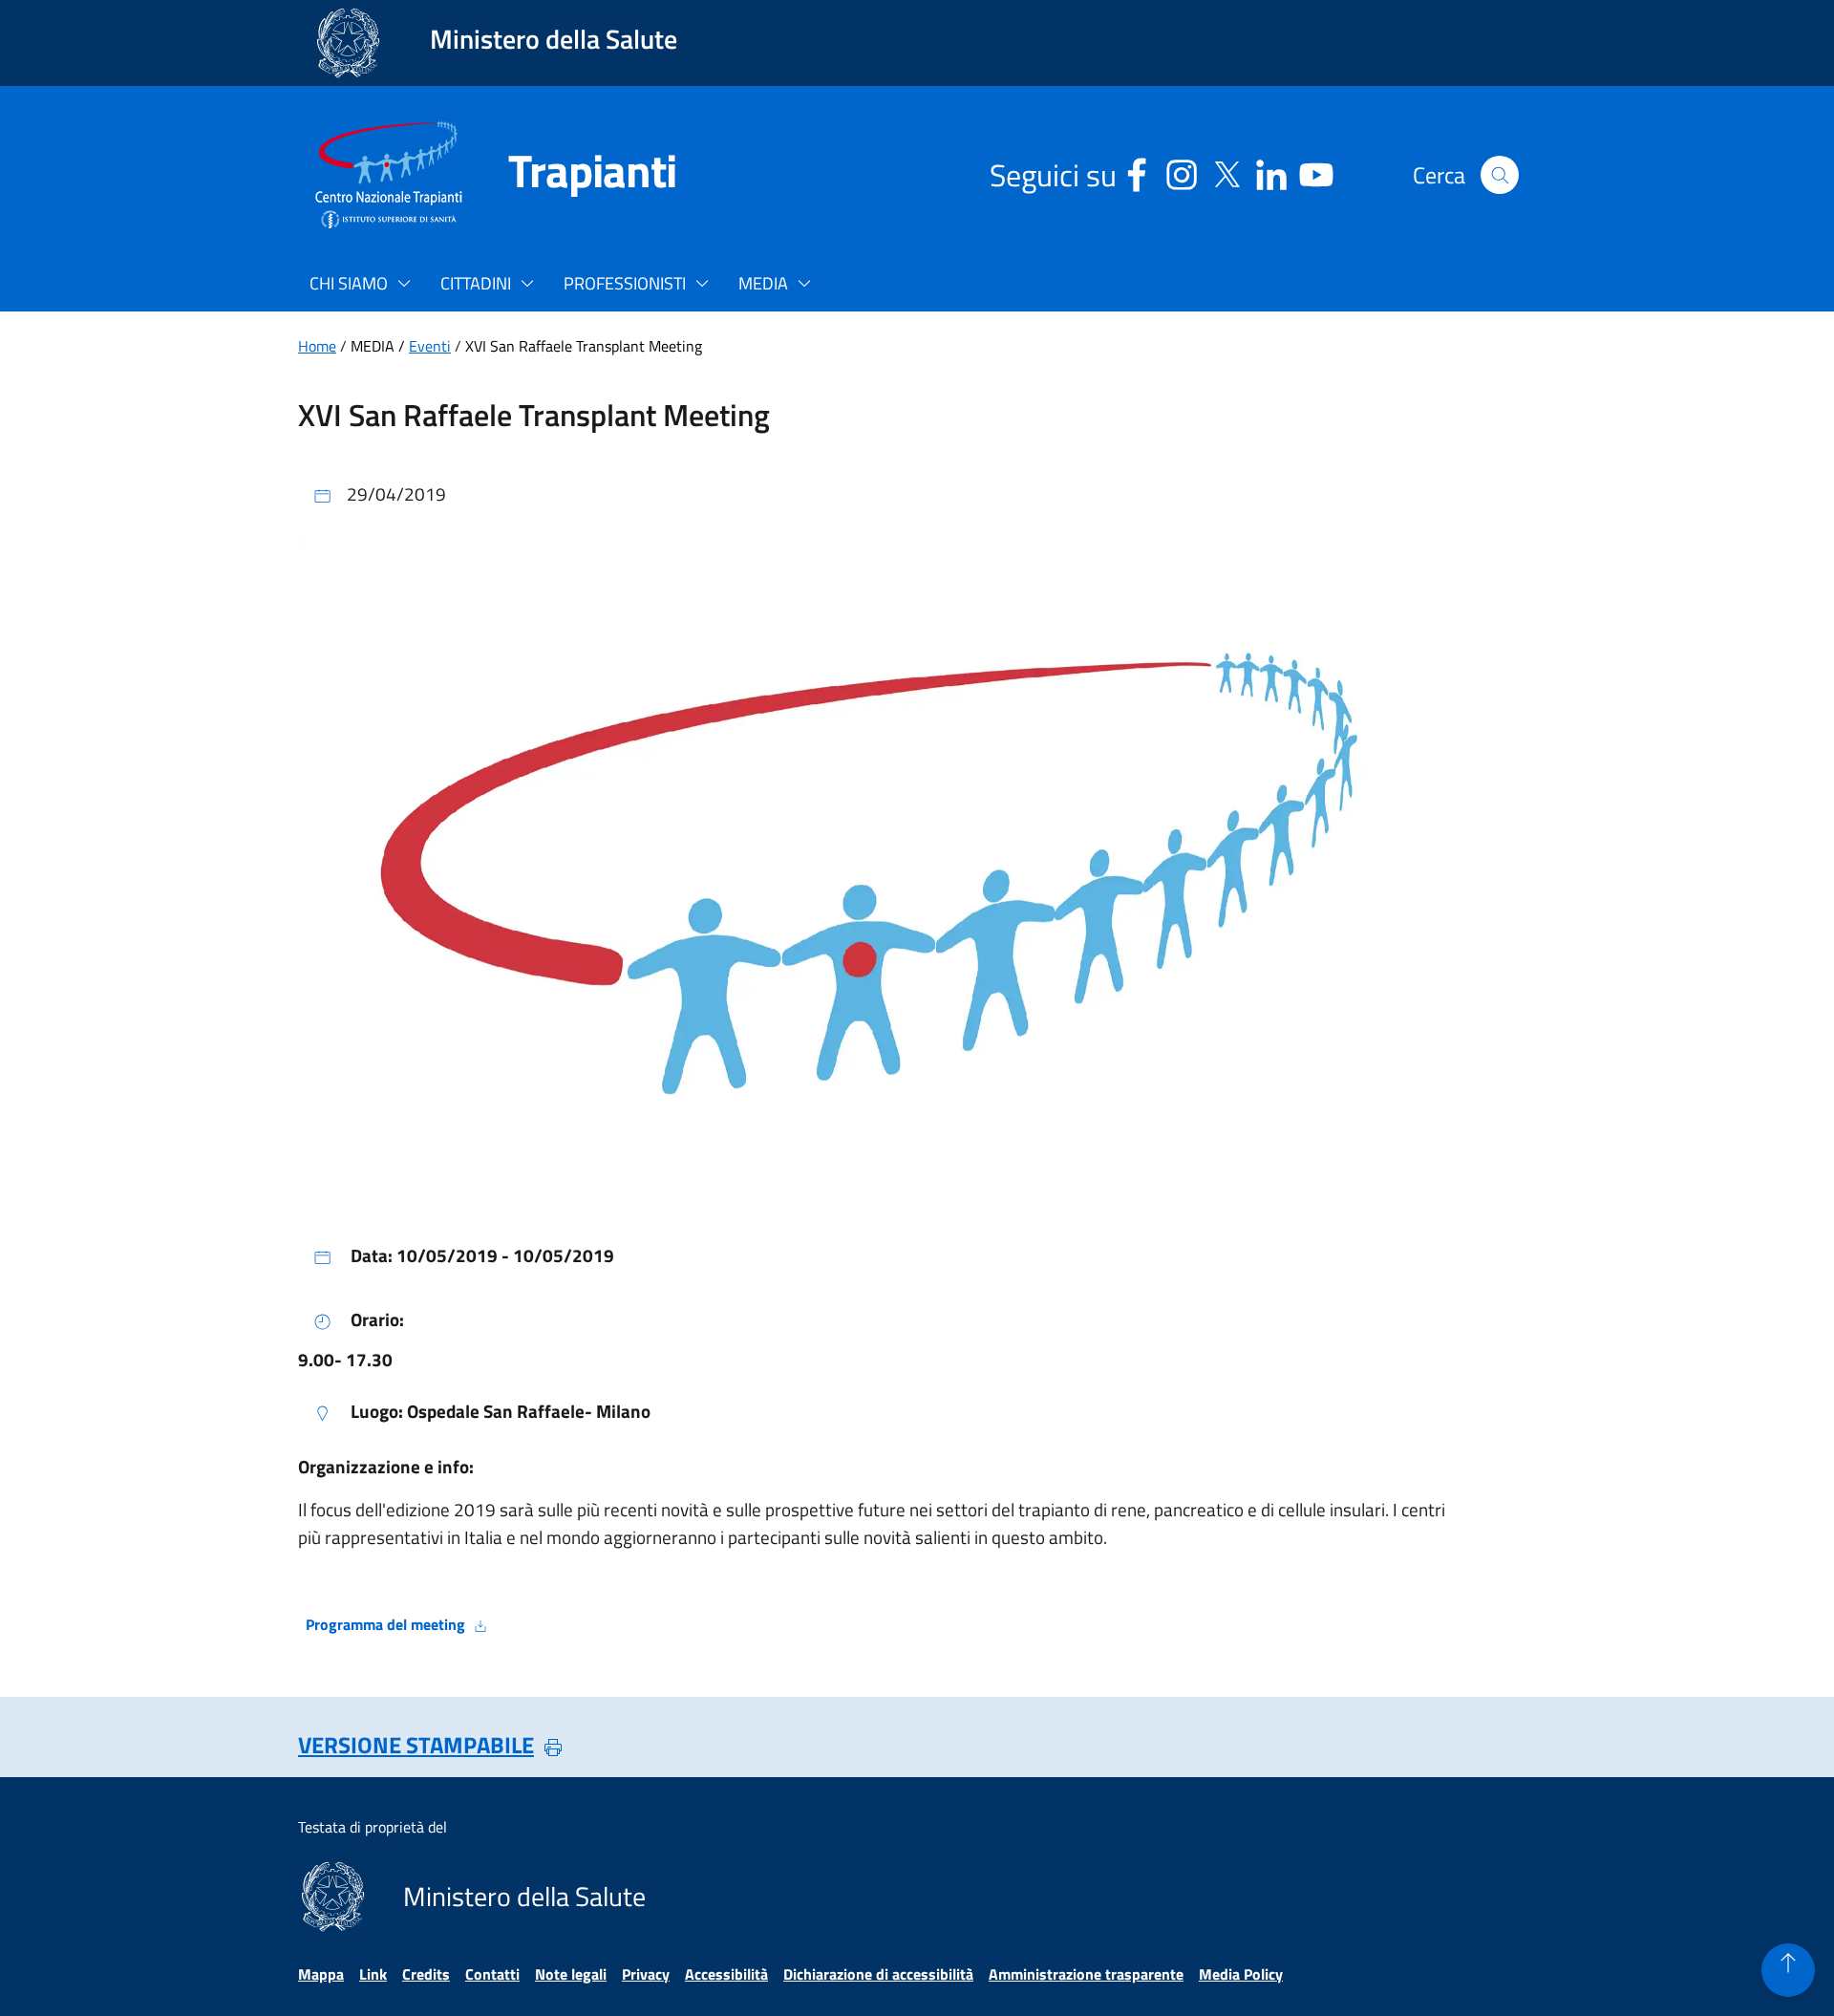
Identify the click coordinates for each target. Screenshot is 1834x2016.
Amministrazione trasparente (1086, 1974)
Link (373, 1974)
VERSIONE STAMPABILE (416, 1745)
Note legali (571, 1974)
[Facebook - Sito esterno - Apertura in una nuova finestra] (1137, 172)
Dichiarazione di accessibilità (878, 1974)
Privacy (646, 1974)
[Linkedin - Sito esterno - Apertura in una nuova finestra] (1271, 172)
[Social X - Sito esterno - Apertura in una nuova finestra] (1226, 172)
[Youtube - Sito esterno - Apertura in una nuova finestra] (1316, 172)
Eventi (430, 346)
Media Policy (1241, 1974)
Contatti (492, 1974)
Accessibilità (726, 1974)
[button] (1500, 175)
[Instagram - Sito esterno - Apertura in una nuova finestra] (1182, 172)
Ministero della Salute (554, 39)
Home (317, 346)
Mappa (321, 1974)
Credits (426, 1974)
